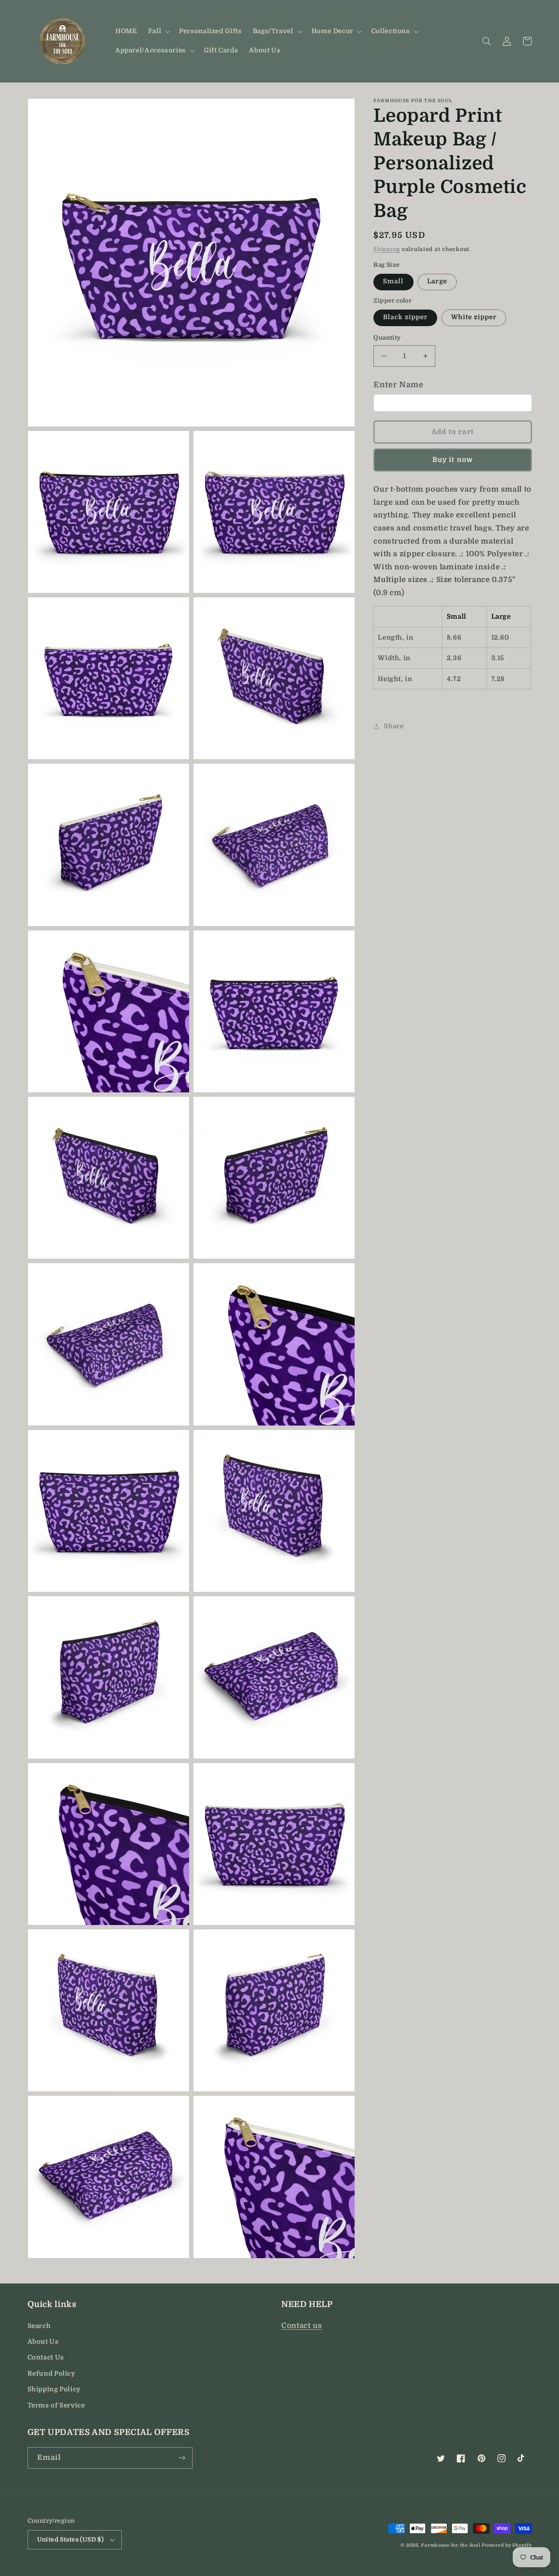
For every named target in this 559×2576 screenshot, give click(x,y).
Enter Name (398, 385)
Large (437, 281)
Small (393, 281)
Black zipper (405, 317)
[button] (158, 31)
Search (39, 2326)
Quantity (387, 338)
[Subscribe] (182, 2458)
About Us (43, 2342)
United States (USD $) (71, 2540)
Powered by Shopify (507, 2545)
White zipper (474, 317)
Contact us (302, 2326)
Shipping (387, 249)
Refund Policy (52, 2374)
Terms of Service (56, 2406)
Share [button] (394, 726)
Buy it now (453, 460)
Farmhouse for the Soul (450, 2545)
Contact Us (46, 2357)
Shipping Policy (54, 2389)
